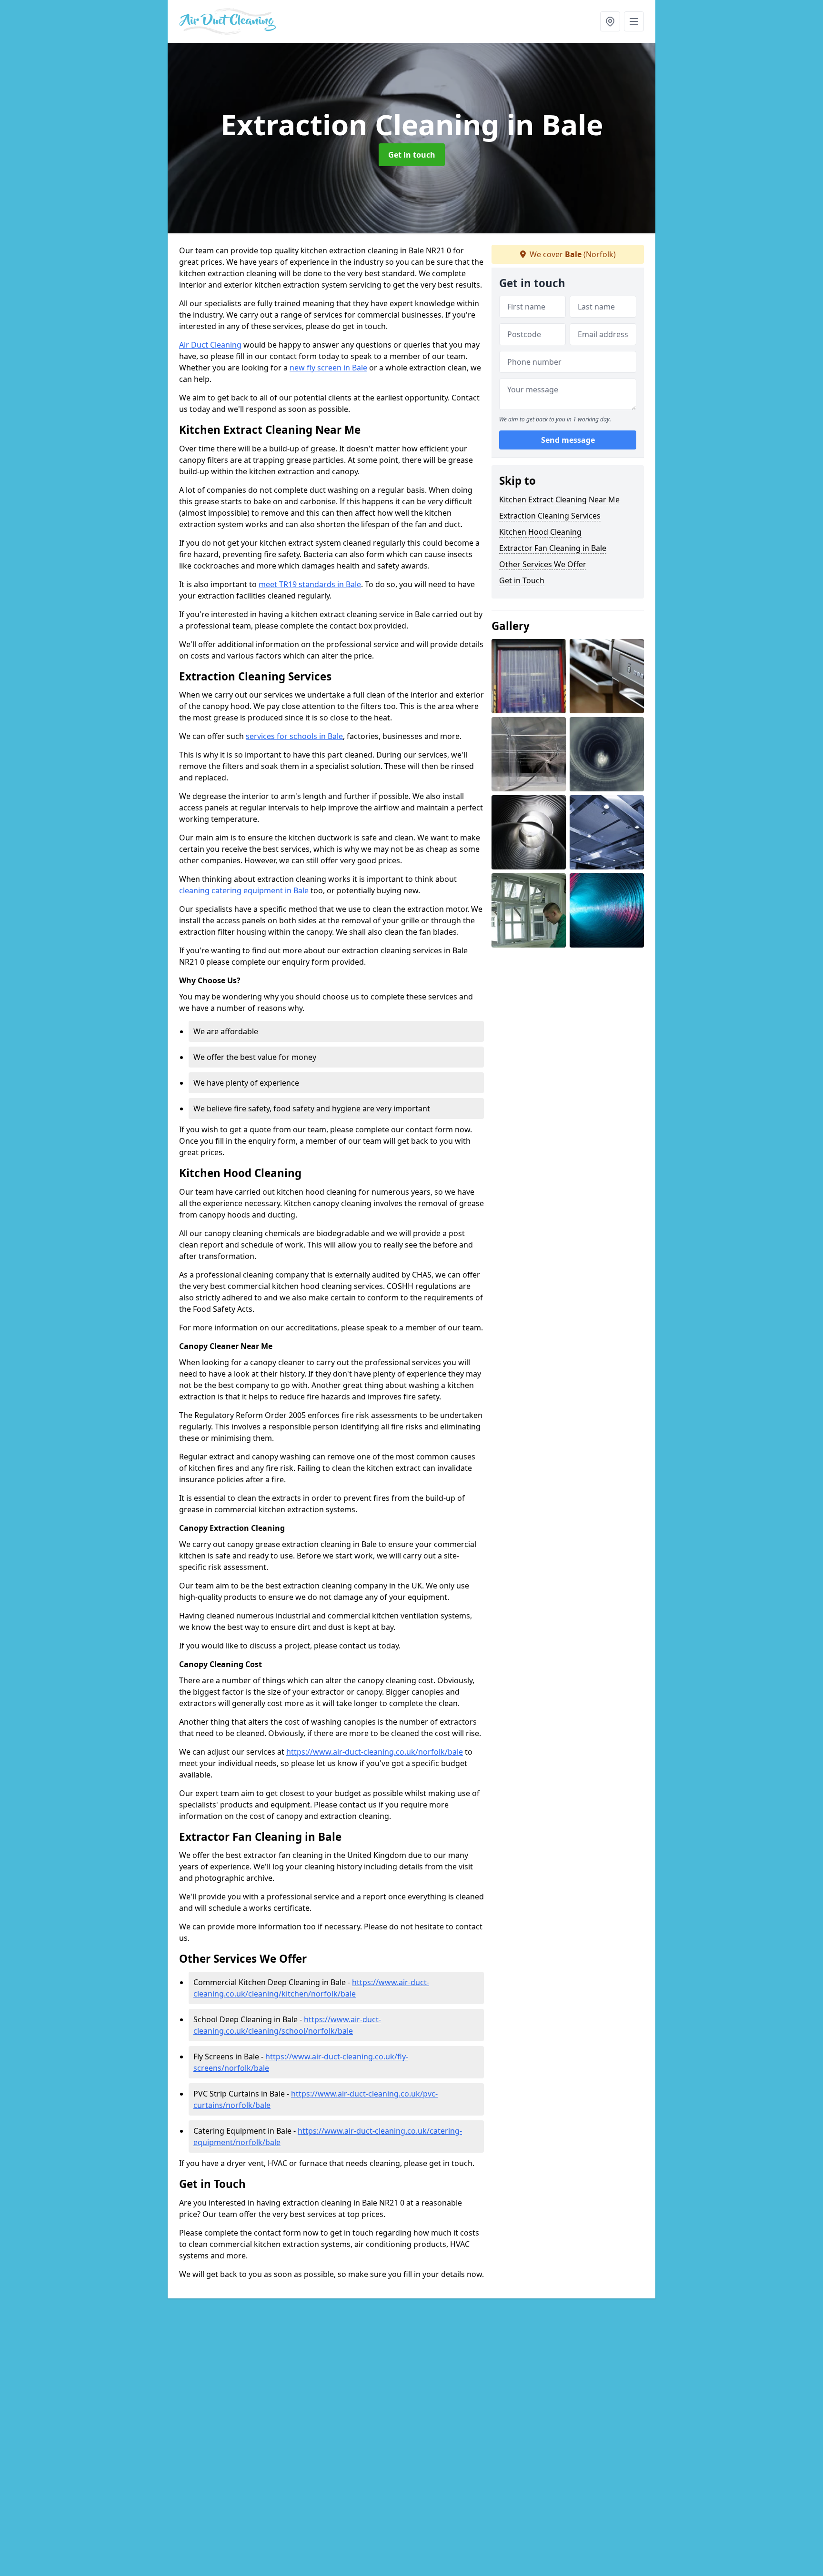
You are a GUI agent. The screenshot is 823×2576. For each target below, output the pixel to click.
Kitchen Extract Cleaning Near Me (559, 499)
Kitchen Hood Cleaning (540, 532)
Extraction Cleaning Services (550, 516)
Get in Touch (522, 580)
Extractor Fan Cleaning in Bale (553, 548)
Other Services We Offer (543, 564)
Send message (568, 440)
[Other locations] (610, 21)
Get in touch (412, 155)
